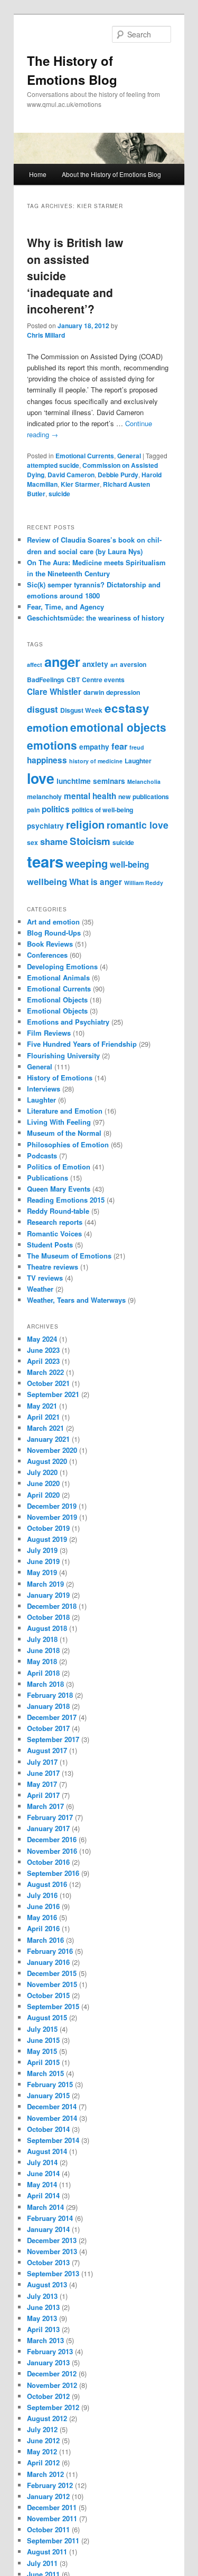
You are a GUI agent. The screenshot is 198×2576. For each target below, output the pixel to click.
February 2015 (50, 2084)
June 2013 (43, 2307)
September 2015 (53, 2006)
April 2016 (43, 1928)
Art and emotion (53, 922)
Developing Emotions (62, 966)
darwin (94, 692)
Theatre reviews (53, 1267)
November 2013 (52, 2251)
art (114, 665)
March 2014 (45, 2207)
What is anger (96, 882)
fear (119, 746)
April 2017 (43, 1795)
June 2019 (43, 1561)
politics (56, 809)
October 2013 (48, 2262)
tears (45, 861)
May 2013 (42, 2318)
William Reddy (144, 883)
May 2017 (42, 1784)
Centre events (103, 680)
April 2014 (43, 2195)
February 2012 (50, 2485)
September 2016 (53, 1873)
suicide (59, 494)
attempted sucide (53, 465)
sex (32, 842)
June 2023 (43, 1350)
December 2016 (52, 1839)
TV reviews (45, 1278)
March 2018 (45, 1684)
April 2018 (43, 1673)
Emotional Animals (58, 977)
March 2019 (45, 1584)
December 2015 (52, 1973)
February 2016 (50, 1951)
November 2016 (52, 1851)
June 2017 (43, 1773)
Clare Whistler (54, 692)
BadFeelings (46, 680)
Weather (40, 1289)
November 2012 (52, 2385)
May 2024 (42, 1339)
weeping (87, 863)
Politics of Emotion (59, 1167)
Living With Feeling (59, 1122)
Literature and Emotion (65, 1111)
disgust (43, 709)
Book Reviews (50, 944)
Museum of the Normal (64, 1133)
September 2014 (53, 2140)
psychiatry (45, 826)
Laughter (138, 761)
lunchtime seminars (91, 781)
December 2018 (52, 1606)
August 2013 (47, 2284)
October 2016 (48, 1862)
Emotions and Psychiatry (68, 1022)
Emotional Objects (57, 1000)
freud (137, 747)
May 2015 (42, 2051)
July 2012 (42, 2429)
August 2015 (47, 2017)
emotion (48, 727)
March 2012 (45, 2474)
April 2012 (43, 2462)
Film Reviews (49, 1033)
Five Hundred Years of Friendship (82, 1044)
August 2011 (47, 2552)
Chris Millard (46, 335)
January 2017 (48, 1828)
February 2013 (50, 2351)
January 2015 (48, 2095)
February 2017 (50, 1817)
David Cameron (71, 475)
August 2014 (47, 2151)
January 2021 (48, 1439)
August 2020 (47, 1461)
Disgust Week (81, 710)
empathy (94, 747)
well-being (129, 864)
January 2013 (48, 2362)
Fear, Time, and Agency (65, 607)
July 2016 (42, 1895)
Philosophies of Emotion (68, 1144)
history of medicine (96, 761)
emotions (52, 745)
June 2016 (43, 1906)
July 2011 (42, 2563)
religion (85, 824)
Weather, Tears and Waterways (76, 1300)
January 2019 (48, 1595)
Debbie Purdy (118, 475)
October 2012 (48, 2396)
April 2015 (43, 2062)
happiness (47, 760)
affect (35, 665)
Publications (48, 1178)
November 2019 (52, 1517)
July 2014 (42, 2162)
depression (123, 692)
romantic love (138, 825)
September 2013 (53, 2273)
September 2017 (53, 1739)
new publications (144, 797)
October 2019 (48, 1528)
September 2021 (53, 1394)
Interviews (44, 1089)
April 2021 (43, 1417)
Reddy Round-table (58, 1211)
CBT (73, 680)
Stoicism (90, 841)
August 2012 (47, 2418)
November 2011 (52, 2518)
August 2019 (47, 1539)
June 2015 (43, 2040)
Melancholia (144, 781)
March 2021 (45, 1428)
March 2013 (45, 2340)
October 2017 (48, 1728)
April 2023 (43, 1361)
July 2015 (42, 2029)
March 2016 (45, 1940)
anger (62, 662)
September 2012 (53, 2407)
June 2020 (43, 1483)
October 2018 (48, 1617)
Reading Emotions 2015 (66, 1200)
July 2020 (42, 1472)
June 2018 (43, 1650)
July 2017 (42, 1762)
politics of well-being (102, 810)
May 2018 (42, 1661)
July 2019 (42, 1550)
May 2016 (42, 1917)
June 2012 (43, 2440)
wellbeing (47, 881)
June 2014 (43, 2173)
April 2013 (43, 2329)
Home (38, 174)
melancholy (44, 797)
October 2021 (48, 1383)
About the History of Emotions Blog (111, 174)
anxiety (95, 664)
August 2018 (47, 1628)
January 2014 (48, 2229)
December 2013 (52, 2240)
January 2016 (48, 1962)
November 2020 (52, 1450)
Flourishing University (63, 1055)
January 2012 (48, 2496)
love (41, 778)
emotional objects (118, 727)
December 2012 (52, 2373)
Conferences (47, 955)
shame (54, 841)
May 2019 (42, 1572)
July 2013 (42, 2296)
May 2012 (42, 2451)
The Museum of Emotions (69, 1256)
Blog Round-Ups (54, 933)
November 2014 (52, 2118)
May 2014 (42, 2184)
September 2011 (53, 2540)
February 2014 (50, 2218)
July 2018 (42, 1639)
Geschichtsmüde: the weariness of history (96, 618)
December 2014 (52, 2106)
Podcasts (42, 1156)
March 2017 (45, 1806)
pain (33, 810)
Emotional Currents (85, 456)
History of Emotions (60, 1078)
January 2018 (48, 1706)
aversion (133, 664)
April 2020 (43, 1495)
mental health (90, 796)
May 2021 (42, 1406)
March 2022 (45, 1372)
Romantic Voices (54, 1233)
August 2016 (47, 1884)
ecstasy (127, 708)
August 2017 (47, 1750)
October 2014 (48, 2129)
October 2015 (48, 1995)
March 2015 (45, 2073)
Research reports (55, 1222)
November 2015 (52, 1984)
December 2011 (52, 2507)
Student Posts (50, 1245)
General (129, 456)
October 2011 (48, 2529)
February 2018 (50, 1695)
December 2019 (52, 1506)
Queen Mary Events (59, 1189)
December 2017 (52, 1717)
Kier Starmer (80, 484)
